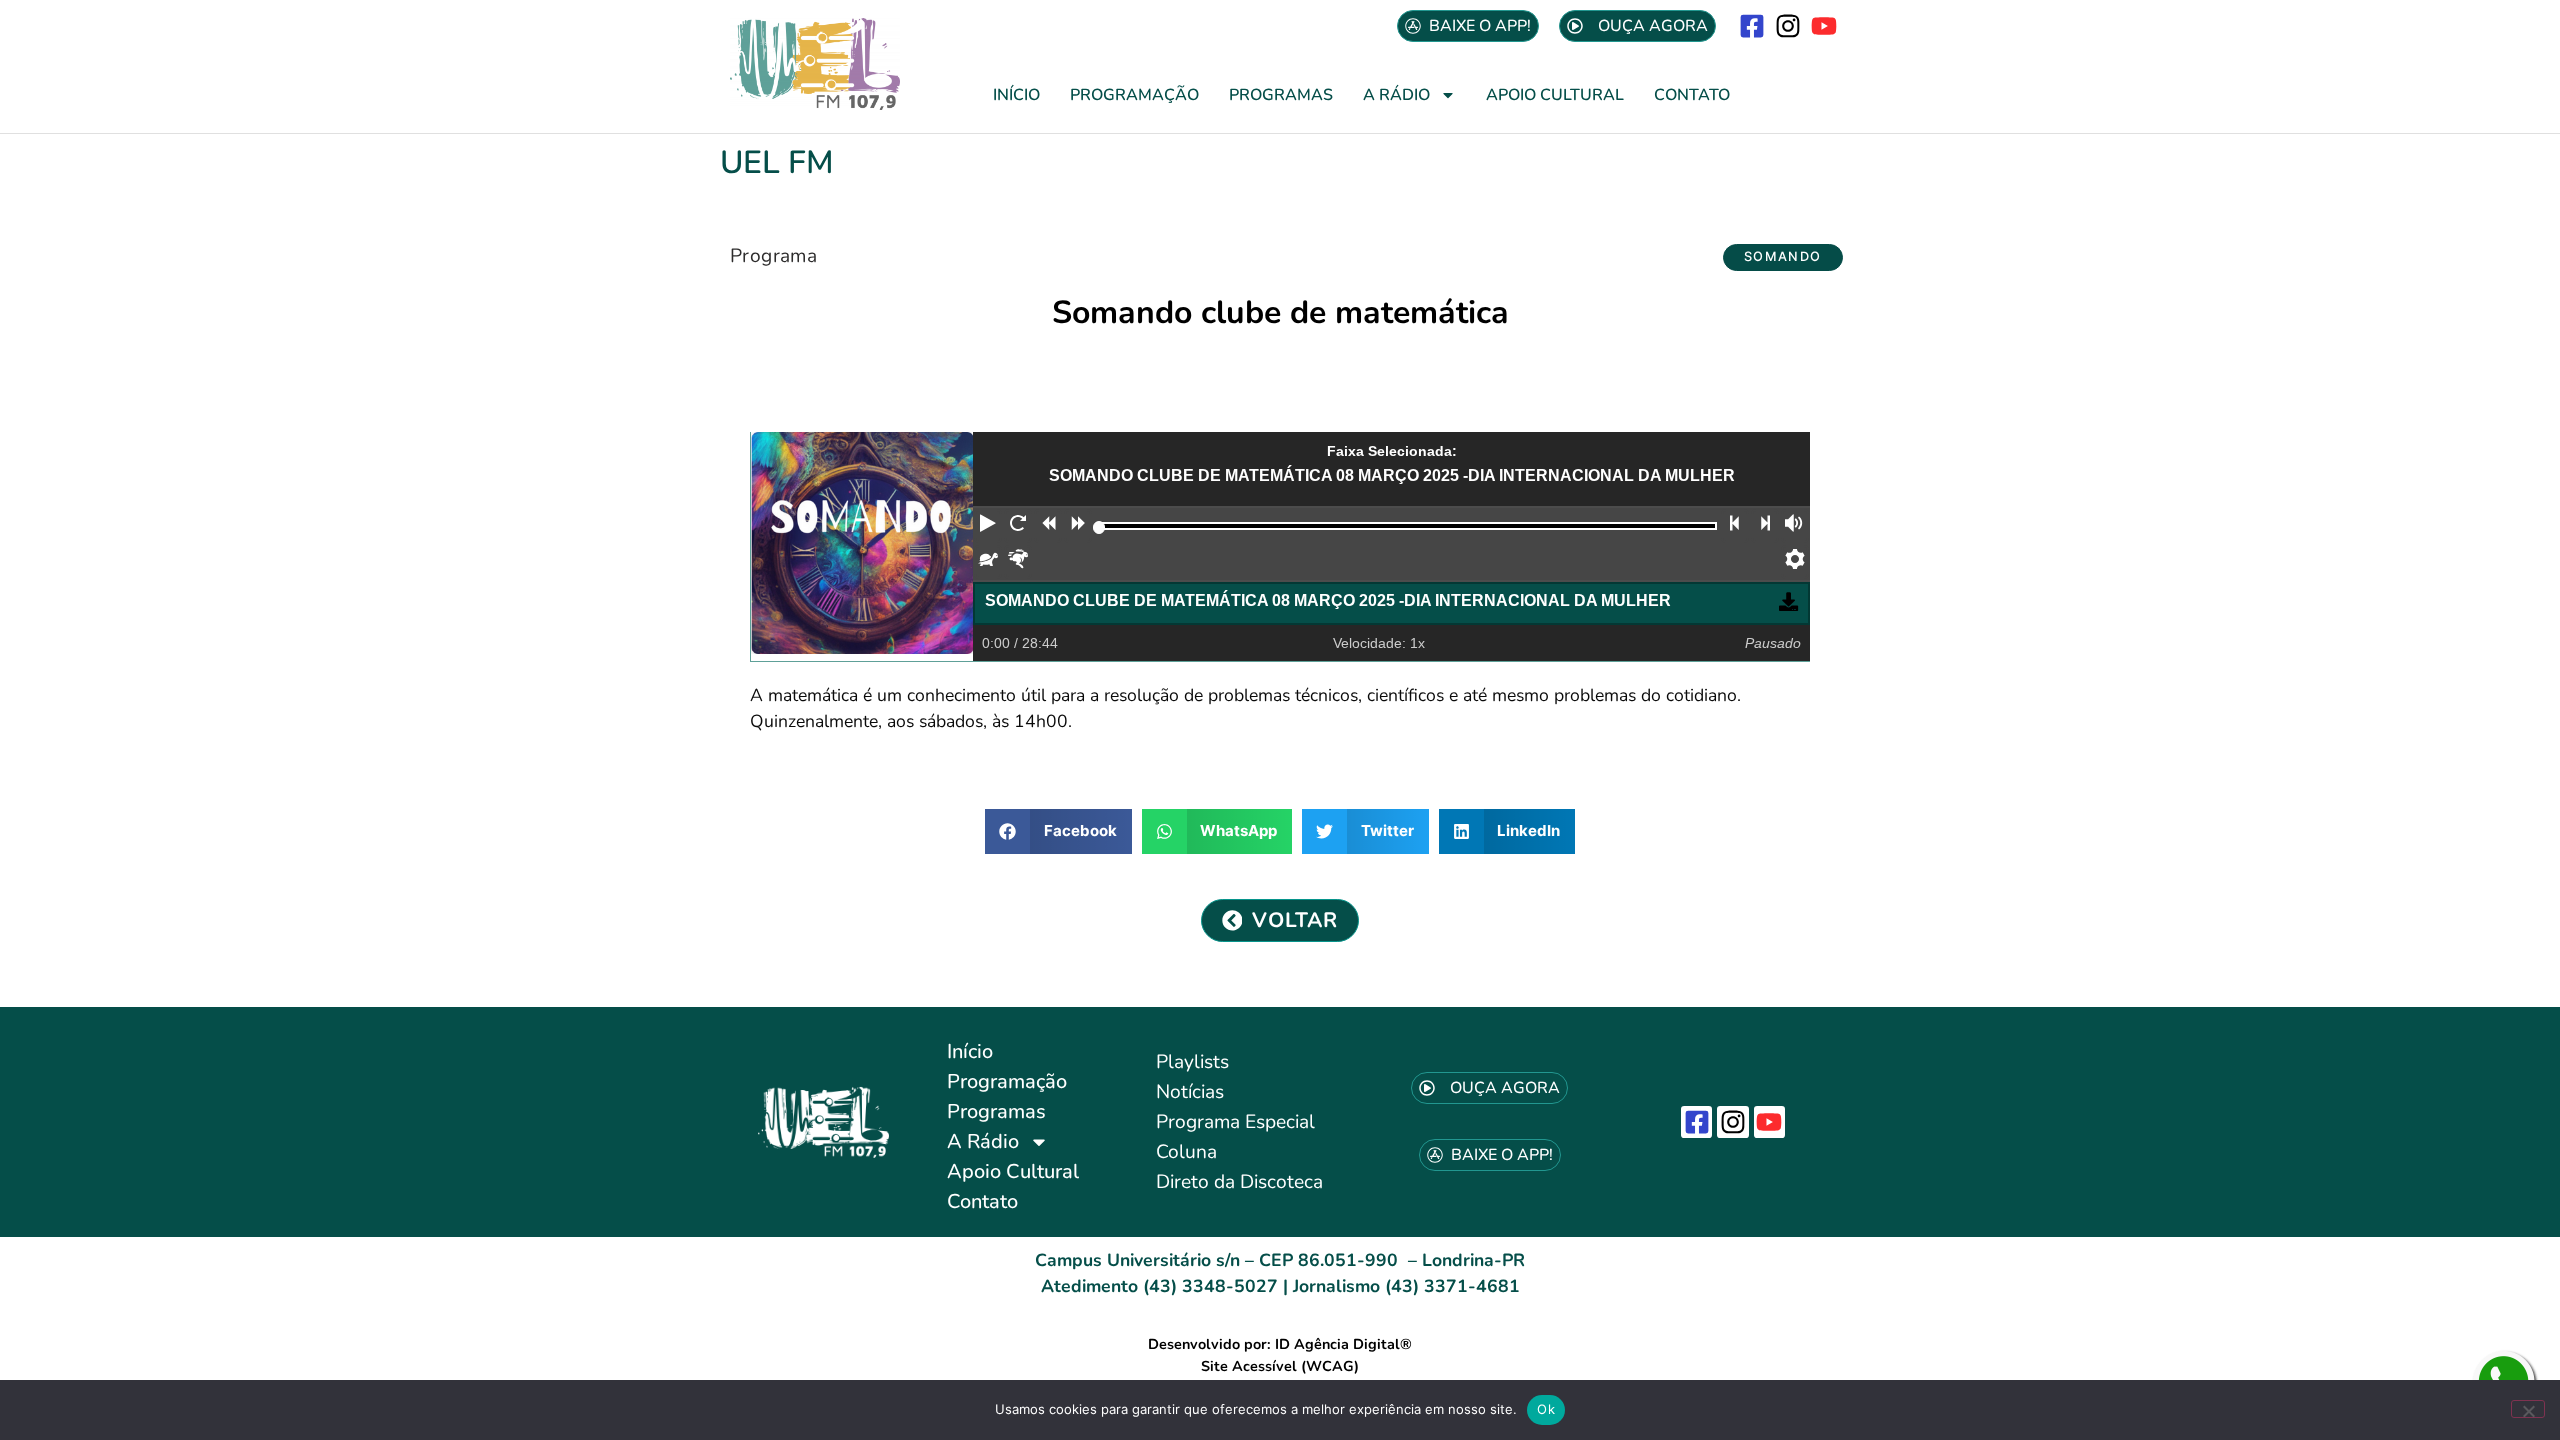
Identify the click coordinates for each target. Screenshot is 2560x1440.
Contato (1692, 95)
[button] (1783, 257)
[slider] (1099, 527)
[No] (2528, 1409)
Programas (1281, 95)
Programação (1134, 95)
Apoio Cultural (1555, 95)
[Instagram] (1788, 25)
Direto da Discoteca (1239, 1182)
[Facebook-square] (1751, 25)
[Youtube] (1824, 25)
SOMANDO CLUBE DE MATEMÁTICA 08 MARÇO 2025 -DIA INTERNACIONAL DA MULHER (1328, 600)
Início (1016, 95)
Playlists (1192, 1062)
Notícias (1190, 1092)
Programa (773, 256)
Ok (1546, 1409)
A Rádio (1396, 95)
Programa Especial (1235, 1122)
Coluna (1186, 1152)
